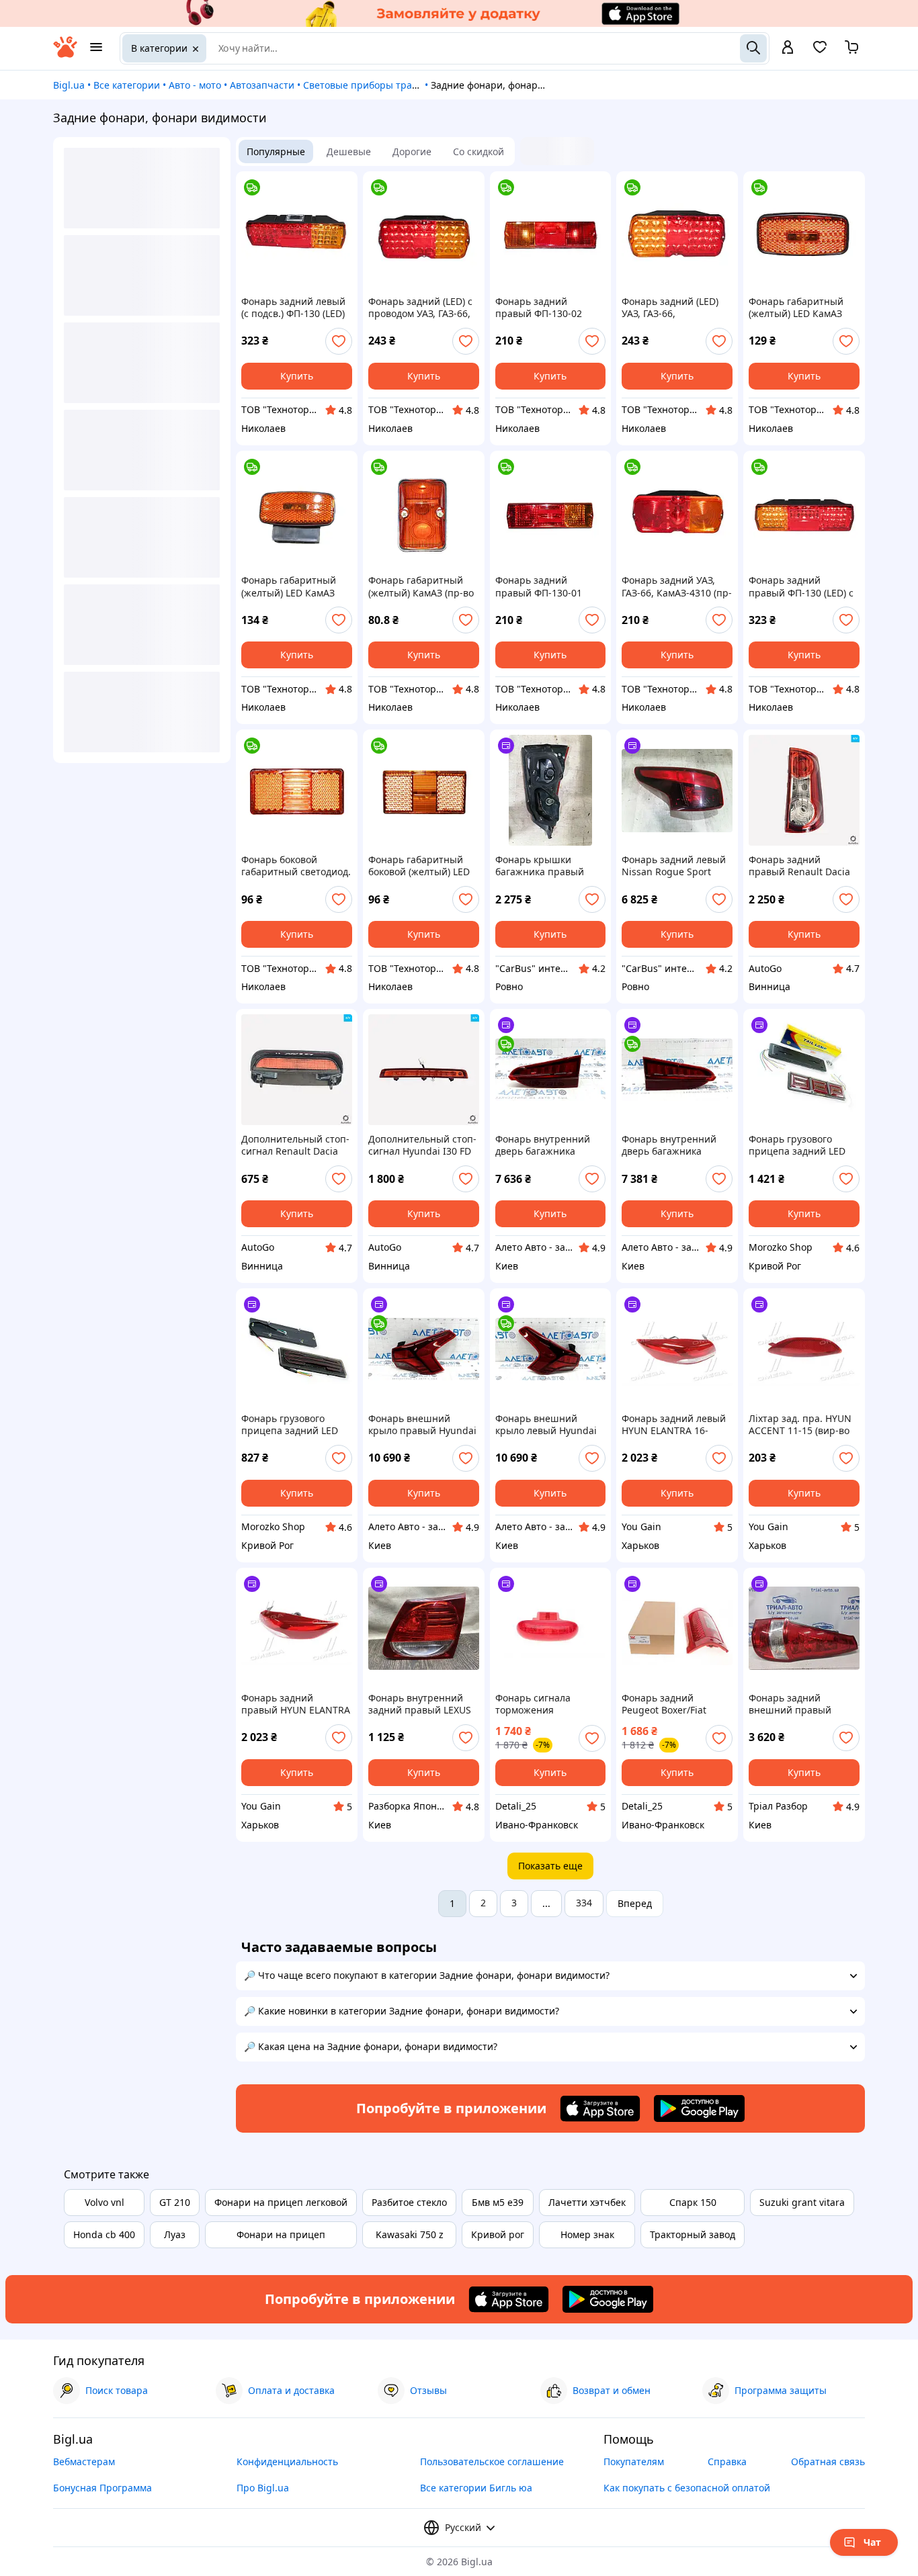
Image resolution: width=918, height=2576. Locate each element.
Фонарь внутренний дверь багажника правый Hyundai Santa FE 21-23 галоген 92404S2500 (548, 1145)
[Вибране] (820, 51)
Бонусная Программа (102, 2488)
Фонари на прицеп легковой (281, 2202)
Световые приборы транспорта (377, 85)
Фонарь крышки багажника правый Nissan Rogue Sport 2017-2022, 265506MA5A (550, 866)
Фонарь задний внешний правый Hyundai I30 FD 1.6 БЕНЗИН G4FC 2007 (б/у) (803, 1704)
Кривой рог (498, 2234)
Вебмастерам (84, 2461)
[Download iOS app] (600, 2108)
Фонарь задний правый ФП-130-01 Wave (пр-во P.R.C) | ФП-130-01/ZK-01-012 (543, 586)
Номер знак (587, 2234)
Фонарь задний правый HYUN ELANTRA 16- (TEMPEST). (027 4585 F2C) (296, 1704)
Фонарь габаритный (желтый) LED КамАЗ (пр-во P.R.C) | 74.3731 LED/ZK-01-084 (799, 308)
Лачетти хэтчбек (587, 2202)
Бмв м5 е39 (498, 2202)
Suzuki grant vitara (802, 2202)
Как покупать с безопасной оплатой (687, 2488)
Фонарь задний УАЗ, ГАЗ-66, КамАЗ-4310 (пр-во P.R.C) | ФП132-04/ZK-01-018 (677, 586)
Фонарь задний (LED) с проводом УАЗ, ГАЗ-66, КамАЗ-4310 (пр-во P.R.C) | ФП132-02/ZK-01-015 (420, 308)
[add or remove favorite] (339, 341)
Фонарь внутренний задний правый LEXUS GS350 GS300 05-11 (420, 1704)
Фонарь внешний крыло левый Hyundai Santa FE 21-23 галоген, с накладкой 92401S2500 (549, 1425)
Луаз (175, 2234)
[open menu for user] (788, 48)
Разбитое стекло (409, 2202)
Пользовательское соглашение (492, 2461)
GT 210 (175, 2202)
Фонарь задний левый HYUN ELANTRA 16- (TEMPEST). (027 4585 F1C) (674, 1425)
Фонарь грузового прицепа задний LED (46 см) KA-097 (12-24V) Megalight (800, 1145)
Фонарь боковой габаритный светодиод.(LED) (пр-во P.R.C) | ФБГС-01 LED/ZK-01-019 (296, 866)
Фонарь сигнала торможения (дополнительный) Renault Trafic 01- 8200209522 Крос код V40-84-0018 (544, 1704)
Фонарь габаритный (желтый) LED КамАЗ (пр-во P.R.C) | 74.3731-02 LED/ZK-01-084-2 (293, 586)
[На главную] (65, 54)
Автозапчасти (262, 85)
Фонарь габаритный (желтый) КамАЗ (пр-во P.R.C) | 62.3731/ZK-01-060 (421, 586)
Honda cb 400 (104, 2234)
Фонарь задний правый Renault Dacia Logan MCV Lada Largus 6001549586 (803, 866)
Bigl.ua (69, 85)
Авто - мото (195, 85)
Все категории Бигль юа (476, 2488)
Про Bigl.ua (263, 2488)
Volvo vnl (105, 2202)
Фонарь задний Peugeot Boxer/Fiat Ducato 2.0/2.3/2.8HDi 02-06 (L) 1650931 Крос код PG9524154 (673, 1704)
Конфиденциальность (287, 2461)
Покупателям (634, 2461)
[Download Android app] (699, 2108)
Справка (727, 2461)
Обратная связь (828, 2461)
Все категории (127, 85)
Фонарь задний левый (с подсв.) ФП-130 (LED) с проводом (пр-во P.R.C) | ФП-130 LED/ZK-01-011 (294, 308)
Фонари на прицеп (281, 2234)
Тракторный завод (693, 2234)
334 (584, 1903)
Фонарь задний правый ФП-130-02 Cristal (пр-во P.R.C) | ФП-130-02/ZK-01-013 (543, 308)
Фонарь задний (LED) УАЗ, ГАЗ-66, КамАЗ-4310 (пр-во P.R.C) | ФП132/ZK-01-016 (670, 308)
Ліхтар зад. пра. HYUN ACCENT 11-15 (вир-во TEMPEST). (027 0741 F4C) (800, 1425)
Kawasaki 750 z (410, 2234)
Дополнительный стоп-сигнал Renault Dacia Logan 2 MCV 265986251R (295, 1145)
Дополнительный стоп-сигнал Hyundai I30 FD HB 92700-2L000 (422, 1145)
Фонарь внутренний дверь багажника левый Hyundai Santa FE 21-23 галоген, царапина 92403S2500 (673, 1145)
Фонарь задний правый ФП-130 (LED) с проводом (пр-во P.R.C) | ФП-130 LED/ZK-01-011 (803, 586)
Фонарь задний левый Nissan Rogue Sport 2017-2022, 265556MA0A (677, 866)
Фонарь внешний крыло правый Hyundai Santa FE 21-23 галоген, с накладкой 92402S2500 (422, 1425)
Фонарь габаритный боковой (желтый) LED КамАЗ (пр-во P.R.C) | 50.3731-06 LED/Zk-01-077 (419, 866)
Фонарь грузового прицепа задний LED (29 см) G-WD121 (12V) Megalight (291, 1425)
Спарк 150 (693, 2202)
